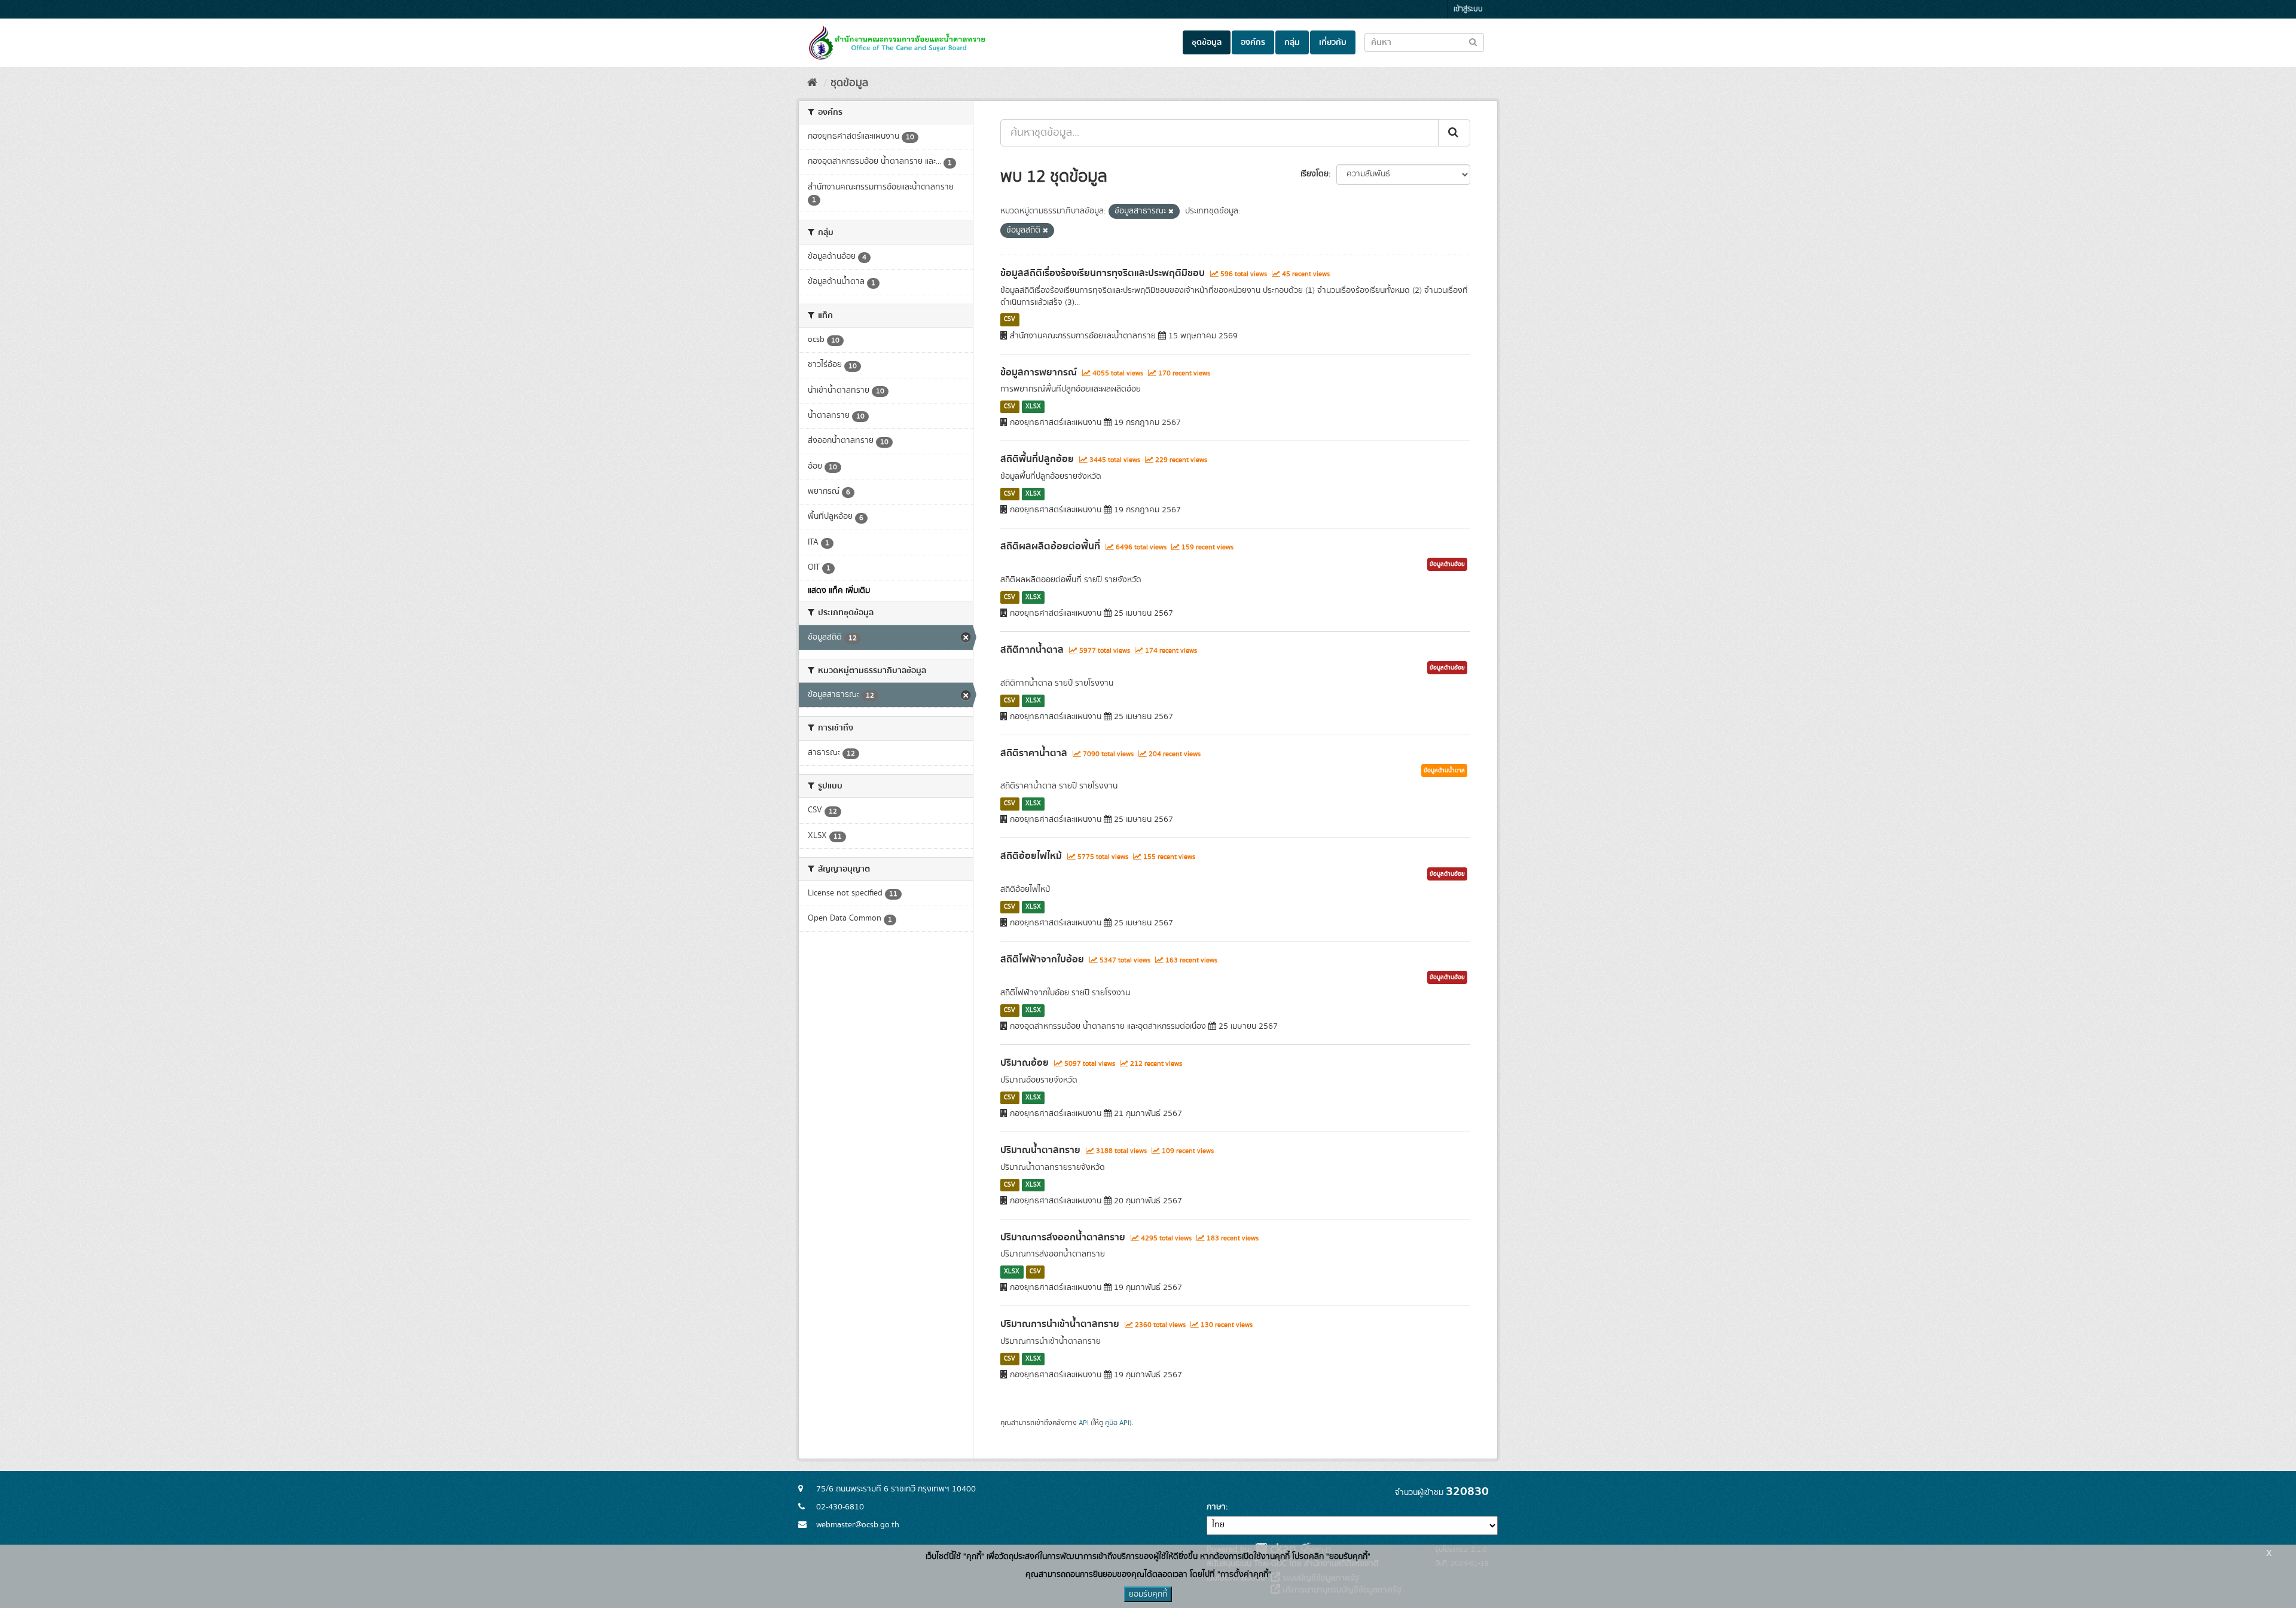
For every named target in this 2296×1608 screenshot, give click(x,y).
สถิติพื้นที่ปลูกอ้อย (1037, 459)
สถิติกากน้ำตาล (1032, 650)
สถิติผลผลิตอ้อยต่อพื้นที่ (1050, 546)
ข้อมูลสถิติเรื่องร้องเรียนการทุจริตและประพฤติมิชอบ (1103, 273)
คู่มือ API (1117, 1423)
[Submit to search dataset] (1473, 42)
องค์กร (1253, 42)
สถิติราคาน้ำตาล (1034, 753)
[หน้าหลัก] (812, 83)
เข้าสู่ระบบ (1468, 9)
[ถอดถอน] (1171, 212)
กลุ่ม (1292, 42)
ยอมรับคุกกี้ (1148, 1594)
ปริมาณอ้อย (1025, 1063)
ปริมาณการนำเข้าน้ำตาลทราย (1060, 1324)
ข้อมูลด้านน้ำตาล (1444, 771)
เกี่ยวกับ (1333, 42)
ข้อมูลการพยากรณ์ (1039, 372)
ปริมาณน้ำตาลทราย (1040, 1150)
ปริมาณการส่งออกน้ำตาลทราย (1063, 1237)
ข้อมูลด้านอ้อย (1447, 564)
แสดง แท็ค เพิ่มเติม (839, 591)
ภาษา (1216, 1507)
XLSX (1033, 406)
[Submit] (1454, 133)
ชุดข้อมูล (1207, 42)
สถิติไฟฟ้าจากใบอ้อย (1042, 959)
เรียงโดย (1315, 174)
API (1084, 1423)
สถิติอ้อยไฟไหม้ (1031, 856)
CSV (1010, 320)
